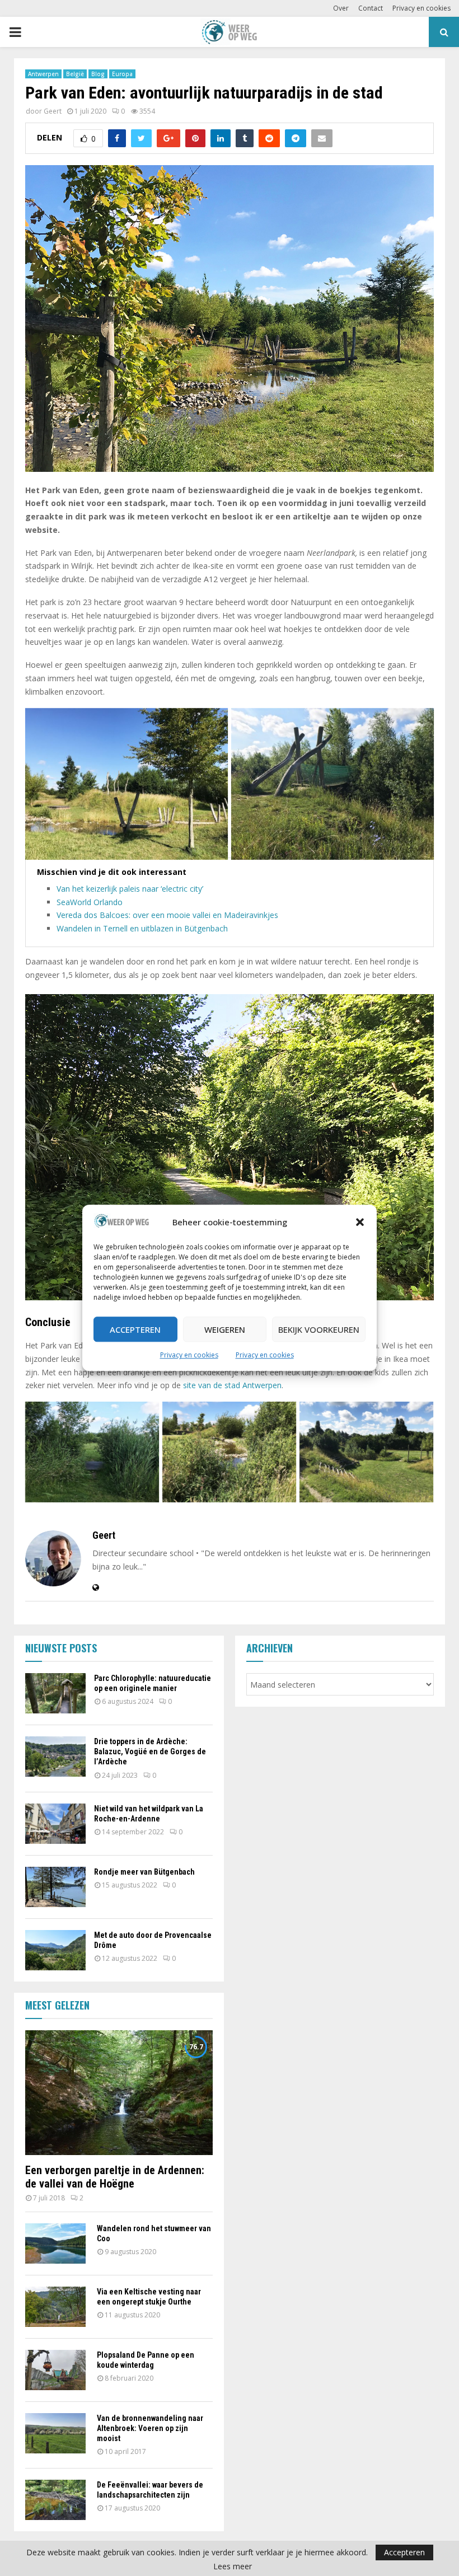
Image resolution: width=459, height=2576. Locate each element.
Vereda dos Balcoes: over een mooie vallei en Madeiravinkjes (167, 915)
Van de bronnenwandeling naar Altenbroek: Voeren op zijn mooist (150, 2428)
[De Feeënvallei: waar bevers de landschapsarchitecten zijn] (55, 2500)
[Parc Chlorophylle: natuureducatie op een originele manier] (55, 1693)
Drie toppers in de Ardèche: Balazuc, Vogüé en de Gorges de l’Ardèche (150, 1751)
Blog (98, 74)
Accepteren (135, 1329)
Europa (122, 74)
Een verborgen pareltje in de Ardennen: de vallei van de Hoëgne (115, 2177)
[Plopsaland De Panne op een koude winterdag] (55, 2370)
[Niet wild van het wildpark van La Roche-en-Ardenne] (55, 1824)
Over (341, 8)
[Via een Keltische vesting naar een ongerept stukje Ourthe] (55, 2307)
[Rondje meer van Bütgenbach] (55, 1887)
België (75, 74)
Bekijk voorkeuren (319, 1329)
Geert (53, 111)
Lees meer (233, 2566)
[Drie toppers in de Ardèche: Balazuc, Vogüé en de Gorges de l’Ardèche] (55, 1757)
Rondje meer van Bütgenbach (144, 1872)
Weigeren (225, 1329)
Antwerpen (43, 74)
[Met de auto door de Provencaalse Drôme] (55, 1950)
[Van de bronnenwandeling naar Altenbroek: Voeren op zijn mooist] (55, 2433)
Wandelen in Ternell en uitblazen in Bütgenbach (142, 928)
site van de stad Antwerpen (232, 1385)
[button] (360, 1223)
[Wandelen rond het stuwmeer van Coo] (55, 2244)
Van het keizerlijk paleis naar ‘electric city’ (130, 889)
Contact (371, 8)
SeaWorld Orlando (90, 902)
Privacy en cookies (189, 1355)
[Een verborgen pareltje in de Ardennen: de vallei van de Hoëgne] (119, 2093)
